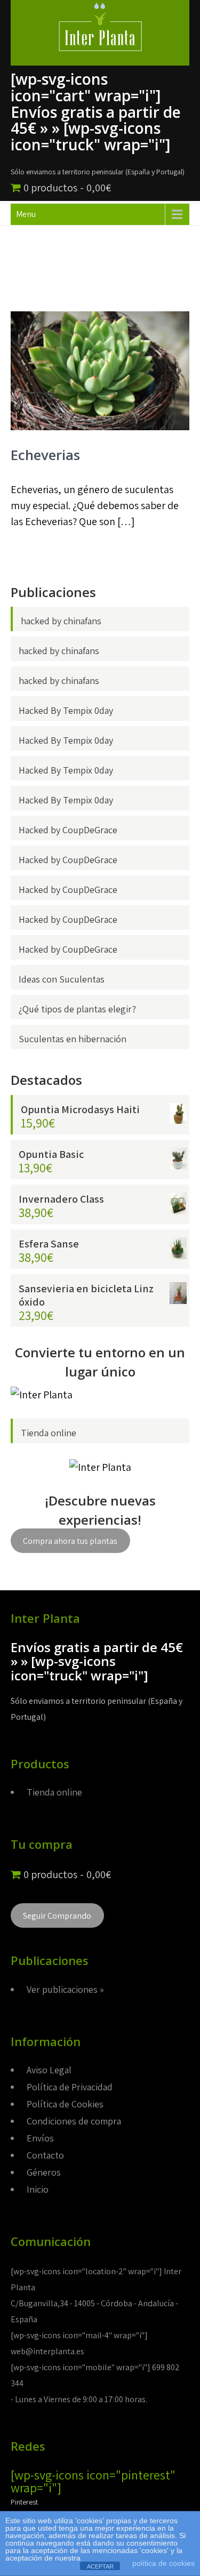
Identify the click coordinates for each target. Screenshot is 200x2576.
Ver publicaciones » (65, 1989)
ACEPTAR (100, 2566)
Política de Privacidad (70, 2087)
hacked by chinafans (61, 621)
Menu (26, 214)
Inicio (38, 2189)
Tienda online (49, 1433)
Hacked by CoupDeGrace (68, 830)
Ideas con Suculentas (62, 979)
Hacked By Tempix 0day (66, 710)
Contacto (45, 2155)
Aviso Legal (49, 2070)
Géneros (44, 2172)
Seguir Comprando (57, 1915)
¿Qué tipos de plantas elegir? (77, 1009)
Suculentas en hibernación (73, 1039)
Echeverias (45, 455)
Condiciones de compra (74, 2121)
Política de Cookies (65, 2104)
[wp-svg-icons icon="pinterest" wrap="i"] (93, 2481)
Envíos (40, 2138)
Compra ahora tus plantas (70, 1541)
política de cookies (163, 2563)
